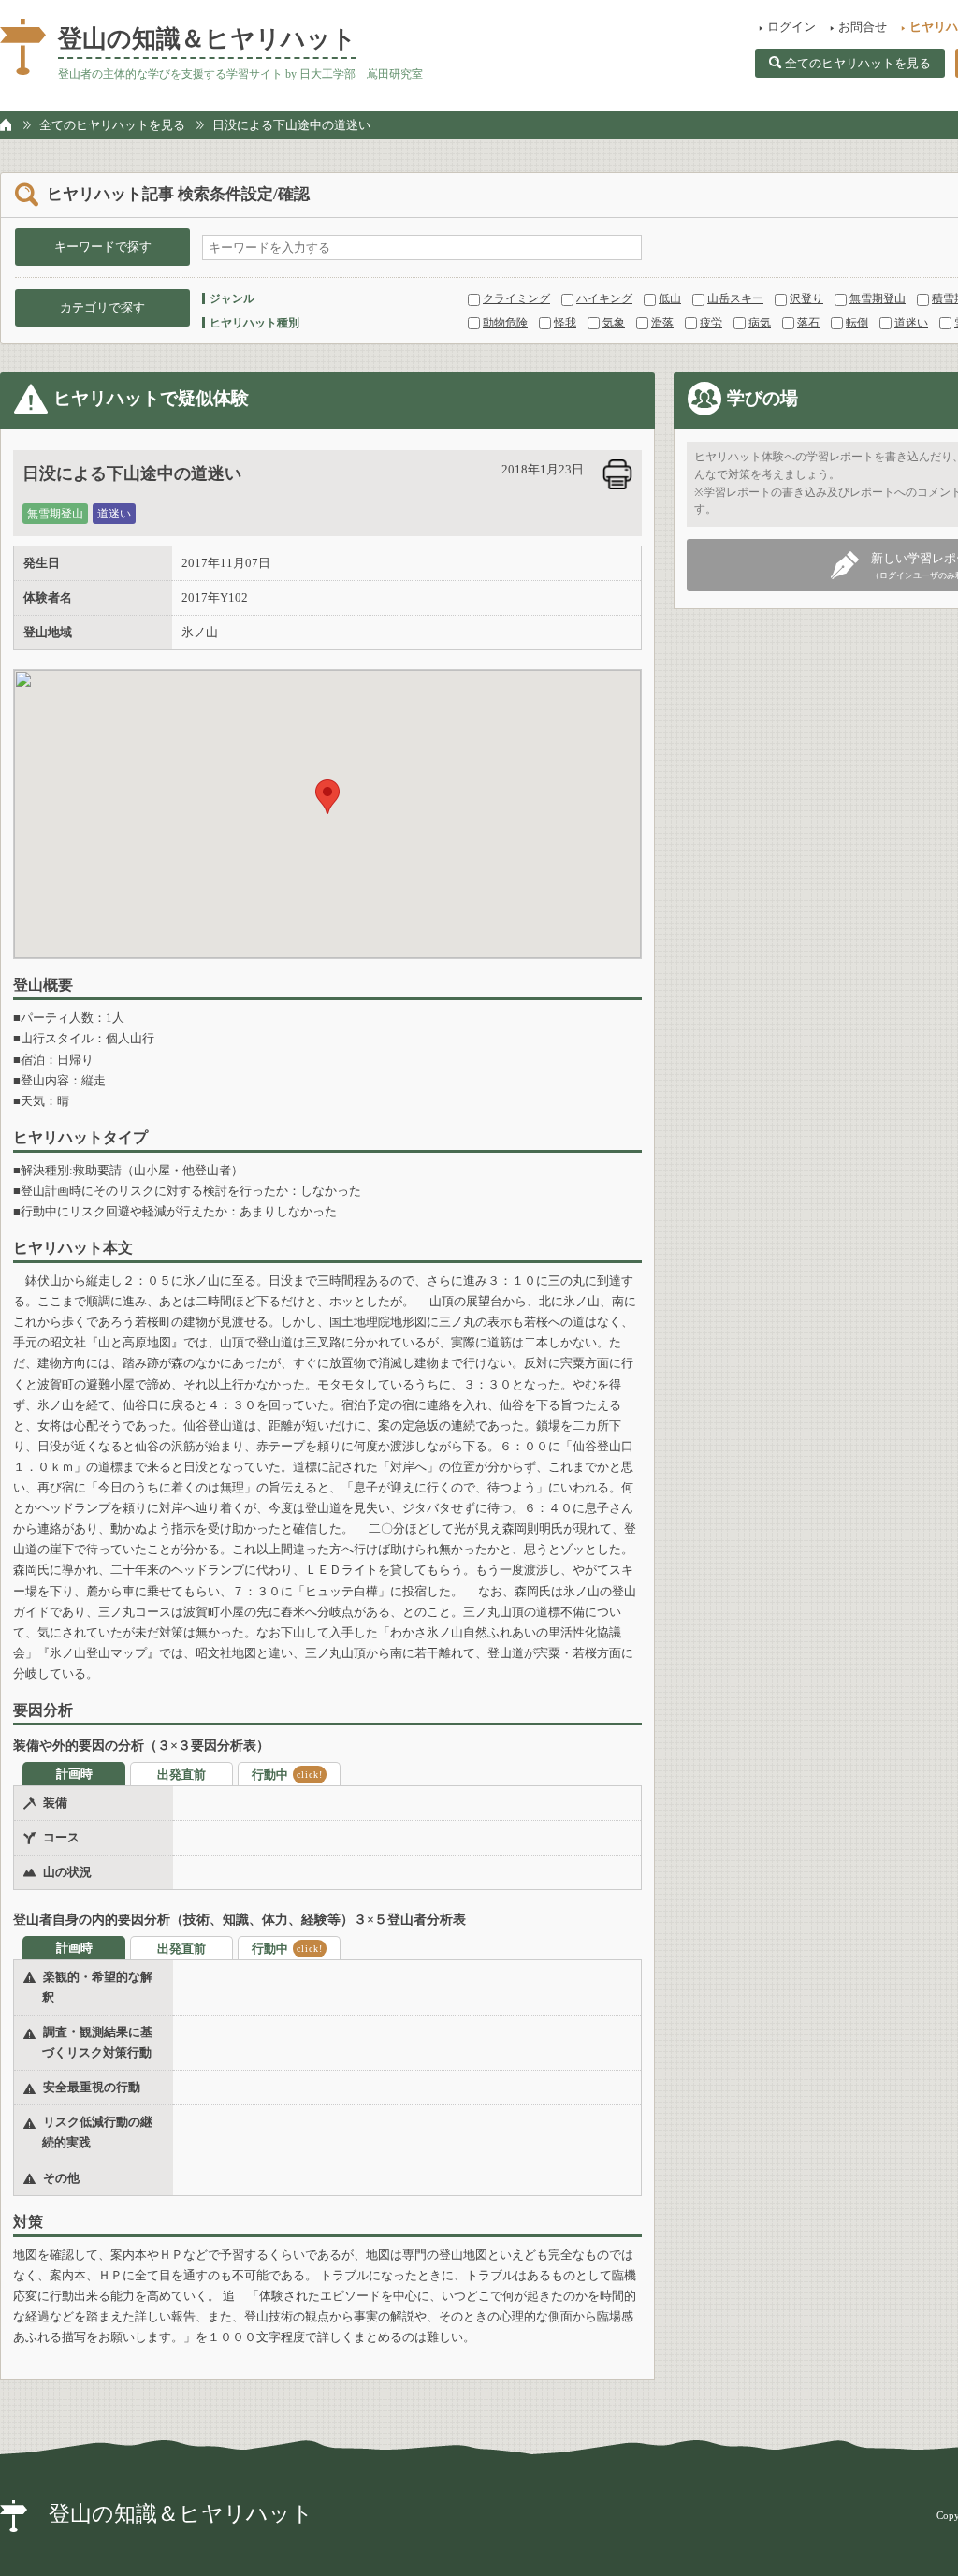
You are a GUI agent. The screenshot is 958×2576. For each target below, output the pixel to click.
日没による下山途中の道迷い (291, 125)
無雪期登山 (878, 298)
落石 (808, 323)
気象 (614, 323)
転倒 (857, 323)
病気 (760, 323)
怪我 (565, 323)
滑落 (662, 323)
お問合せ (863, 27)
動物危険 (505, 323)
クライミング (516, 298)
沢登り (806, 298)
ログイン (791, 27)
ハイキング (604, 298)
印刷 (617, 474)
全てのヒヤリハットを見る (858, 63)
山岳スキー (735, 298)
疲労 (711, 323)
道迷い (911, 323)
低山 (670, 298)
